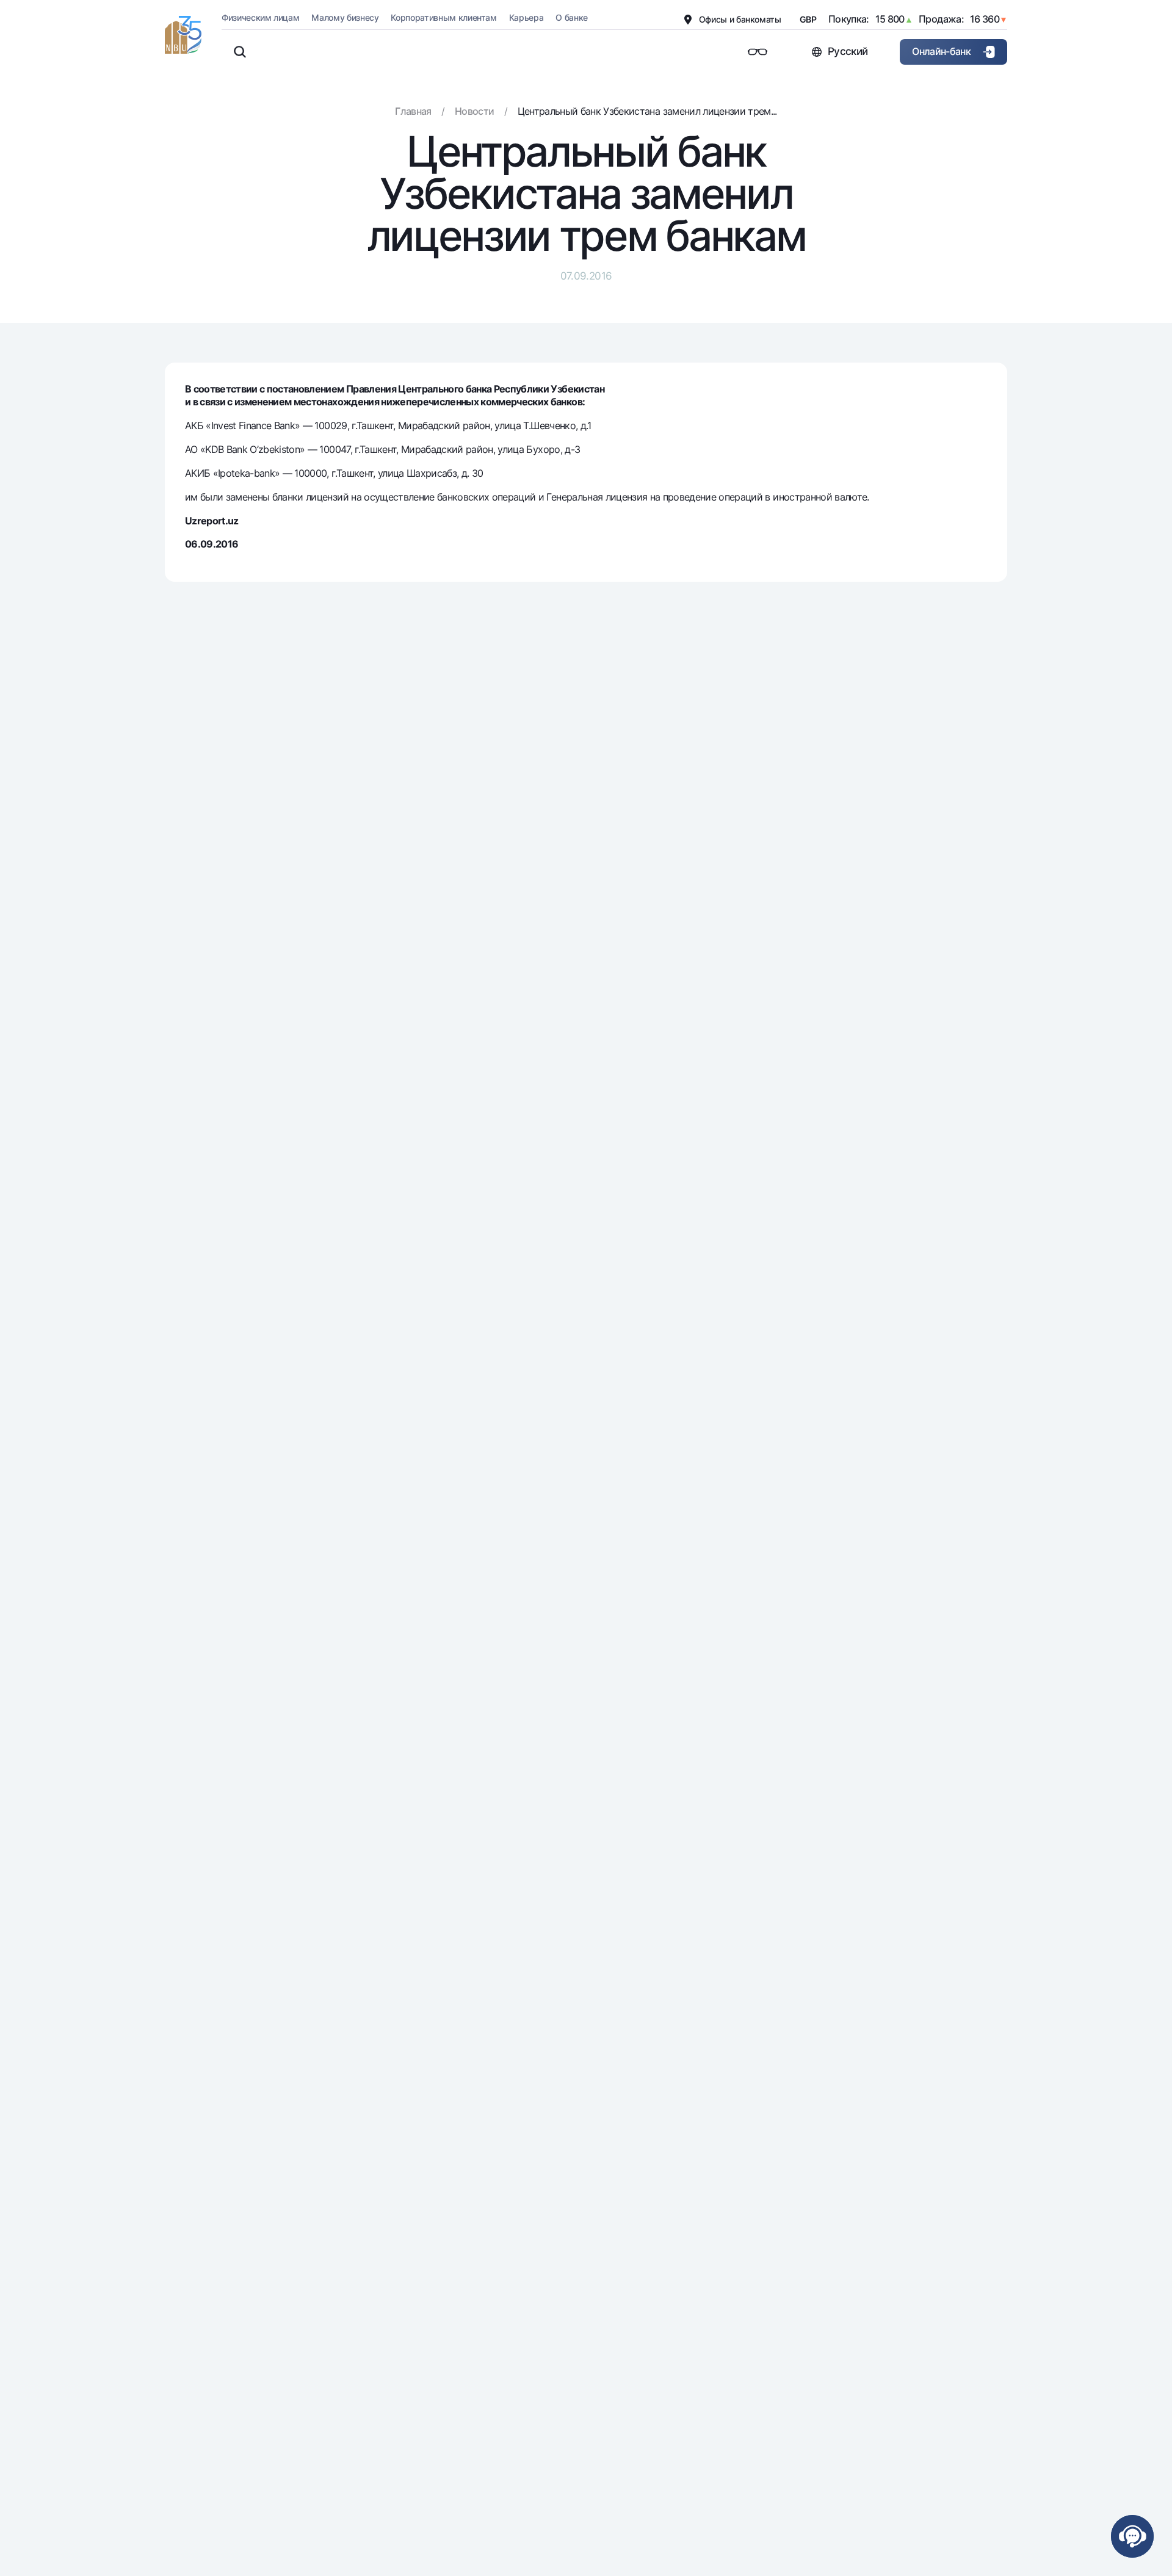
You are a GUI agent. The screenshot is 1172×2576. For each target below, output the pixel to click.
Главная (413, 111)
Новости (474, 111)
